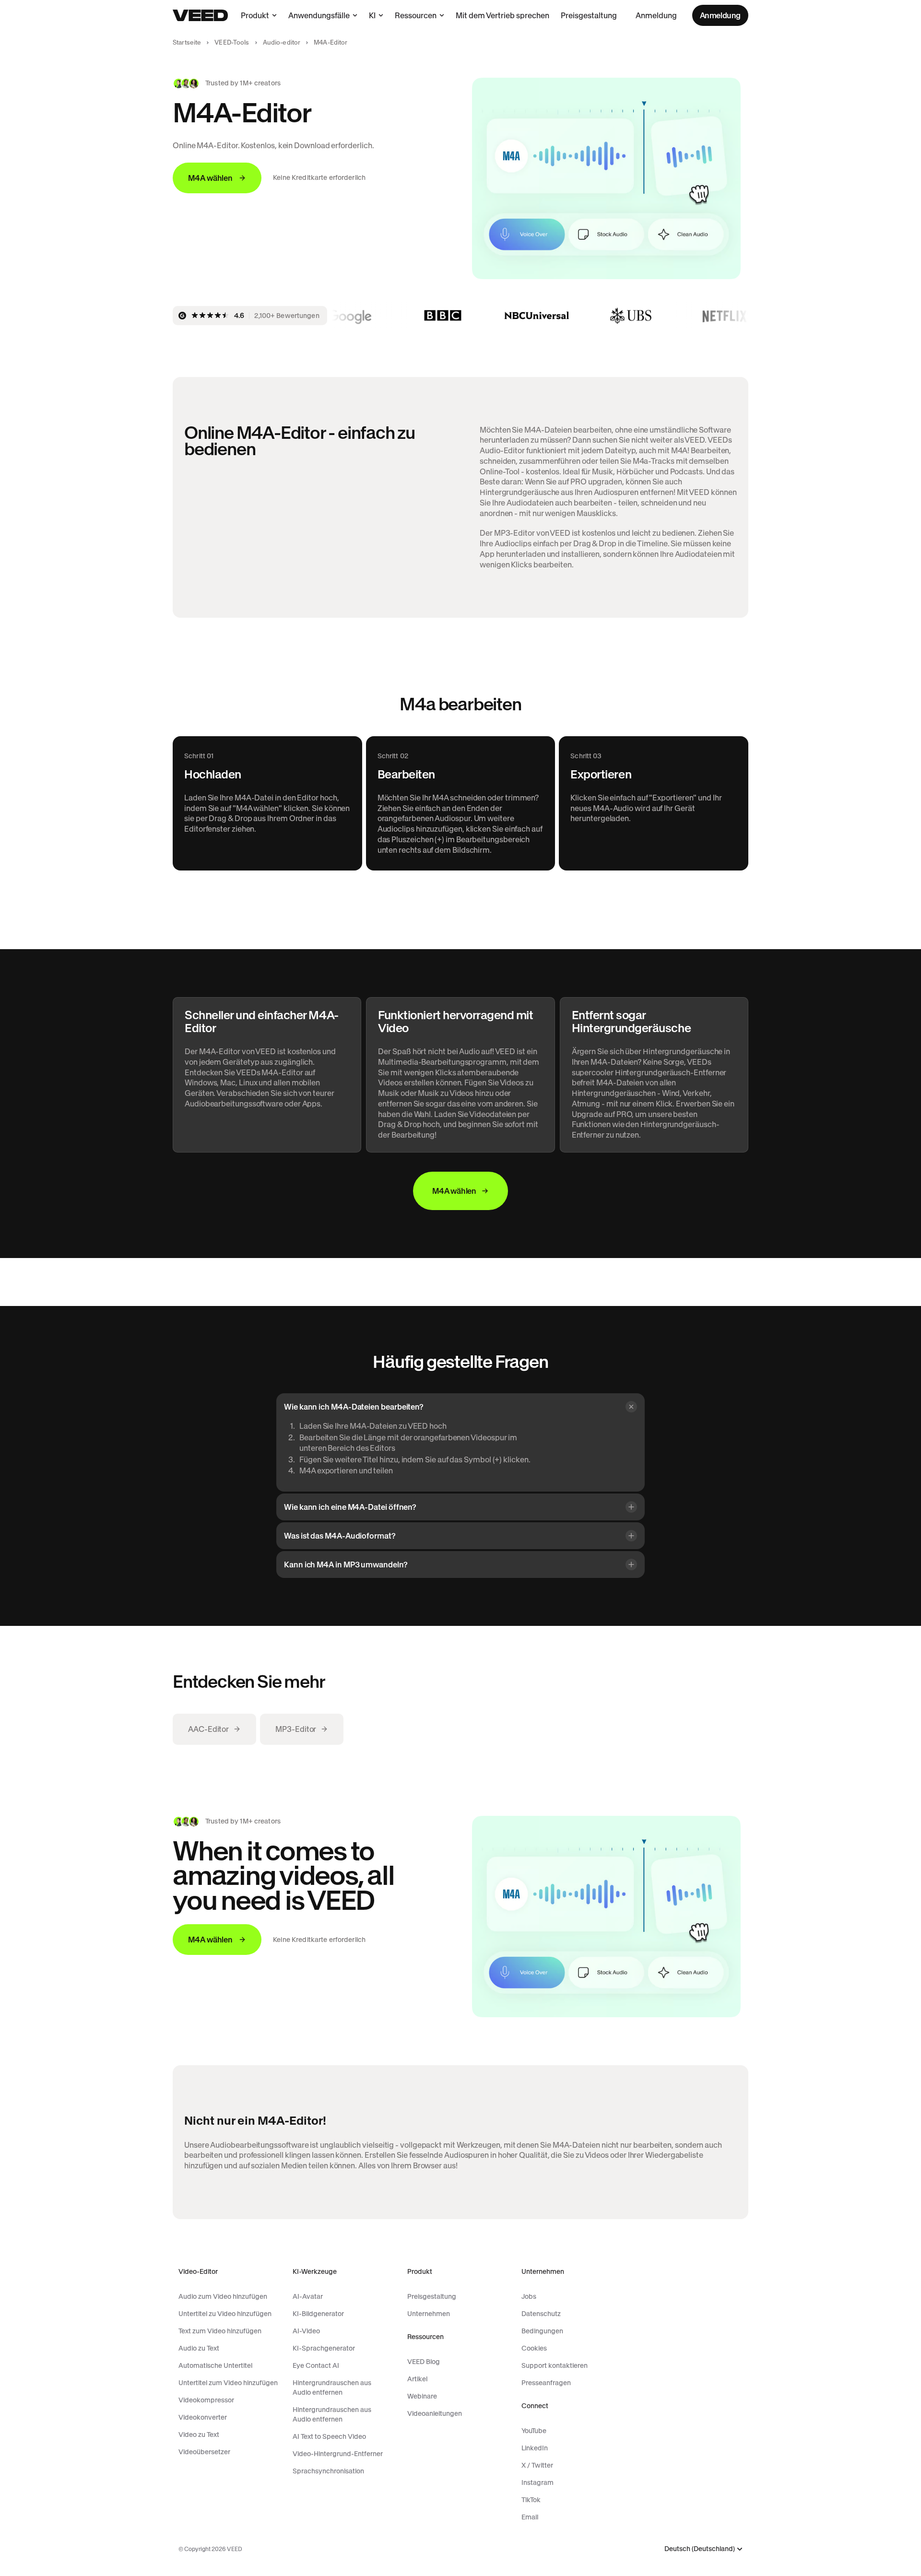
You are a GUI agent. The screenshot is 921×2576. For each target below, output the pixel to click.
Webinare (422, 2396)
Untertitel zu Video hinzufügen (225, 2314)
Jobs (529, 2296)
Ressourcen (416, 15)
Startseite (187, 42)
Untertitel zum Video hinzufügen (228, 2383)
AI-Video (306, 2331)
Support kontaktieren (555, 2365)
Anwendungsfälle (319, 15)
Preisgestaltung (589, 15)
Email (530, 2517)
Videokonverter (203, 2417)
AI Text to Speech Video (329, 2436)
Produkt (255, 15)
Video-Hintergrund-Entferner (338, 2454)
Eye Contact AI (316, 2365)
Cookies (534, 2348)
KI (372, 15)
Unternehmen (429, 2314)
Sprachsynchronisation (328, 2471)
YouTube (534, 2431)
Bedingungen (542, 2331)
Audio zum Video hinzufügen (223, 2296)
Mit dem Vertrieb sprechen (502, 15)
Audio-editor (282, 42)
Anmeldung (656, 15)
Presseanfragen (546, 2383)
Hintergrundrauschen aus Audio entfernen (332, 2388)
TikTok (531, 2500)
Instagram (537, 2482)
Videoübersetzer (204, 2452)
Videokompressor (206, 2400)
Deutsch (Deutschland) (700, 2549)
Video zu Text (199, 2435)
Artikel (417, 2379)
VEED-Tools (232, 42)
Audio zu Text (199, 2348)
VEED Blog (424, 2362)
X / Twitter (537, 2465)
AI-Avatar (308, 2296)
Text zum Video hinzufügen (220, 2331)
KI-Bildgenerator (318, 2314)
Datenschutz (541, 2314)
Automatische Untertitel (215, 2365)
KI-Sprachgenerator (324, 2348)
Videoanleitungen (435, 2413)
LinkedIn (535, 2448)
